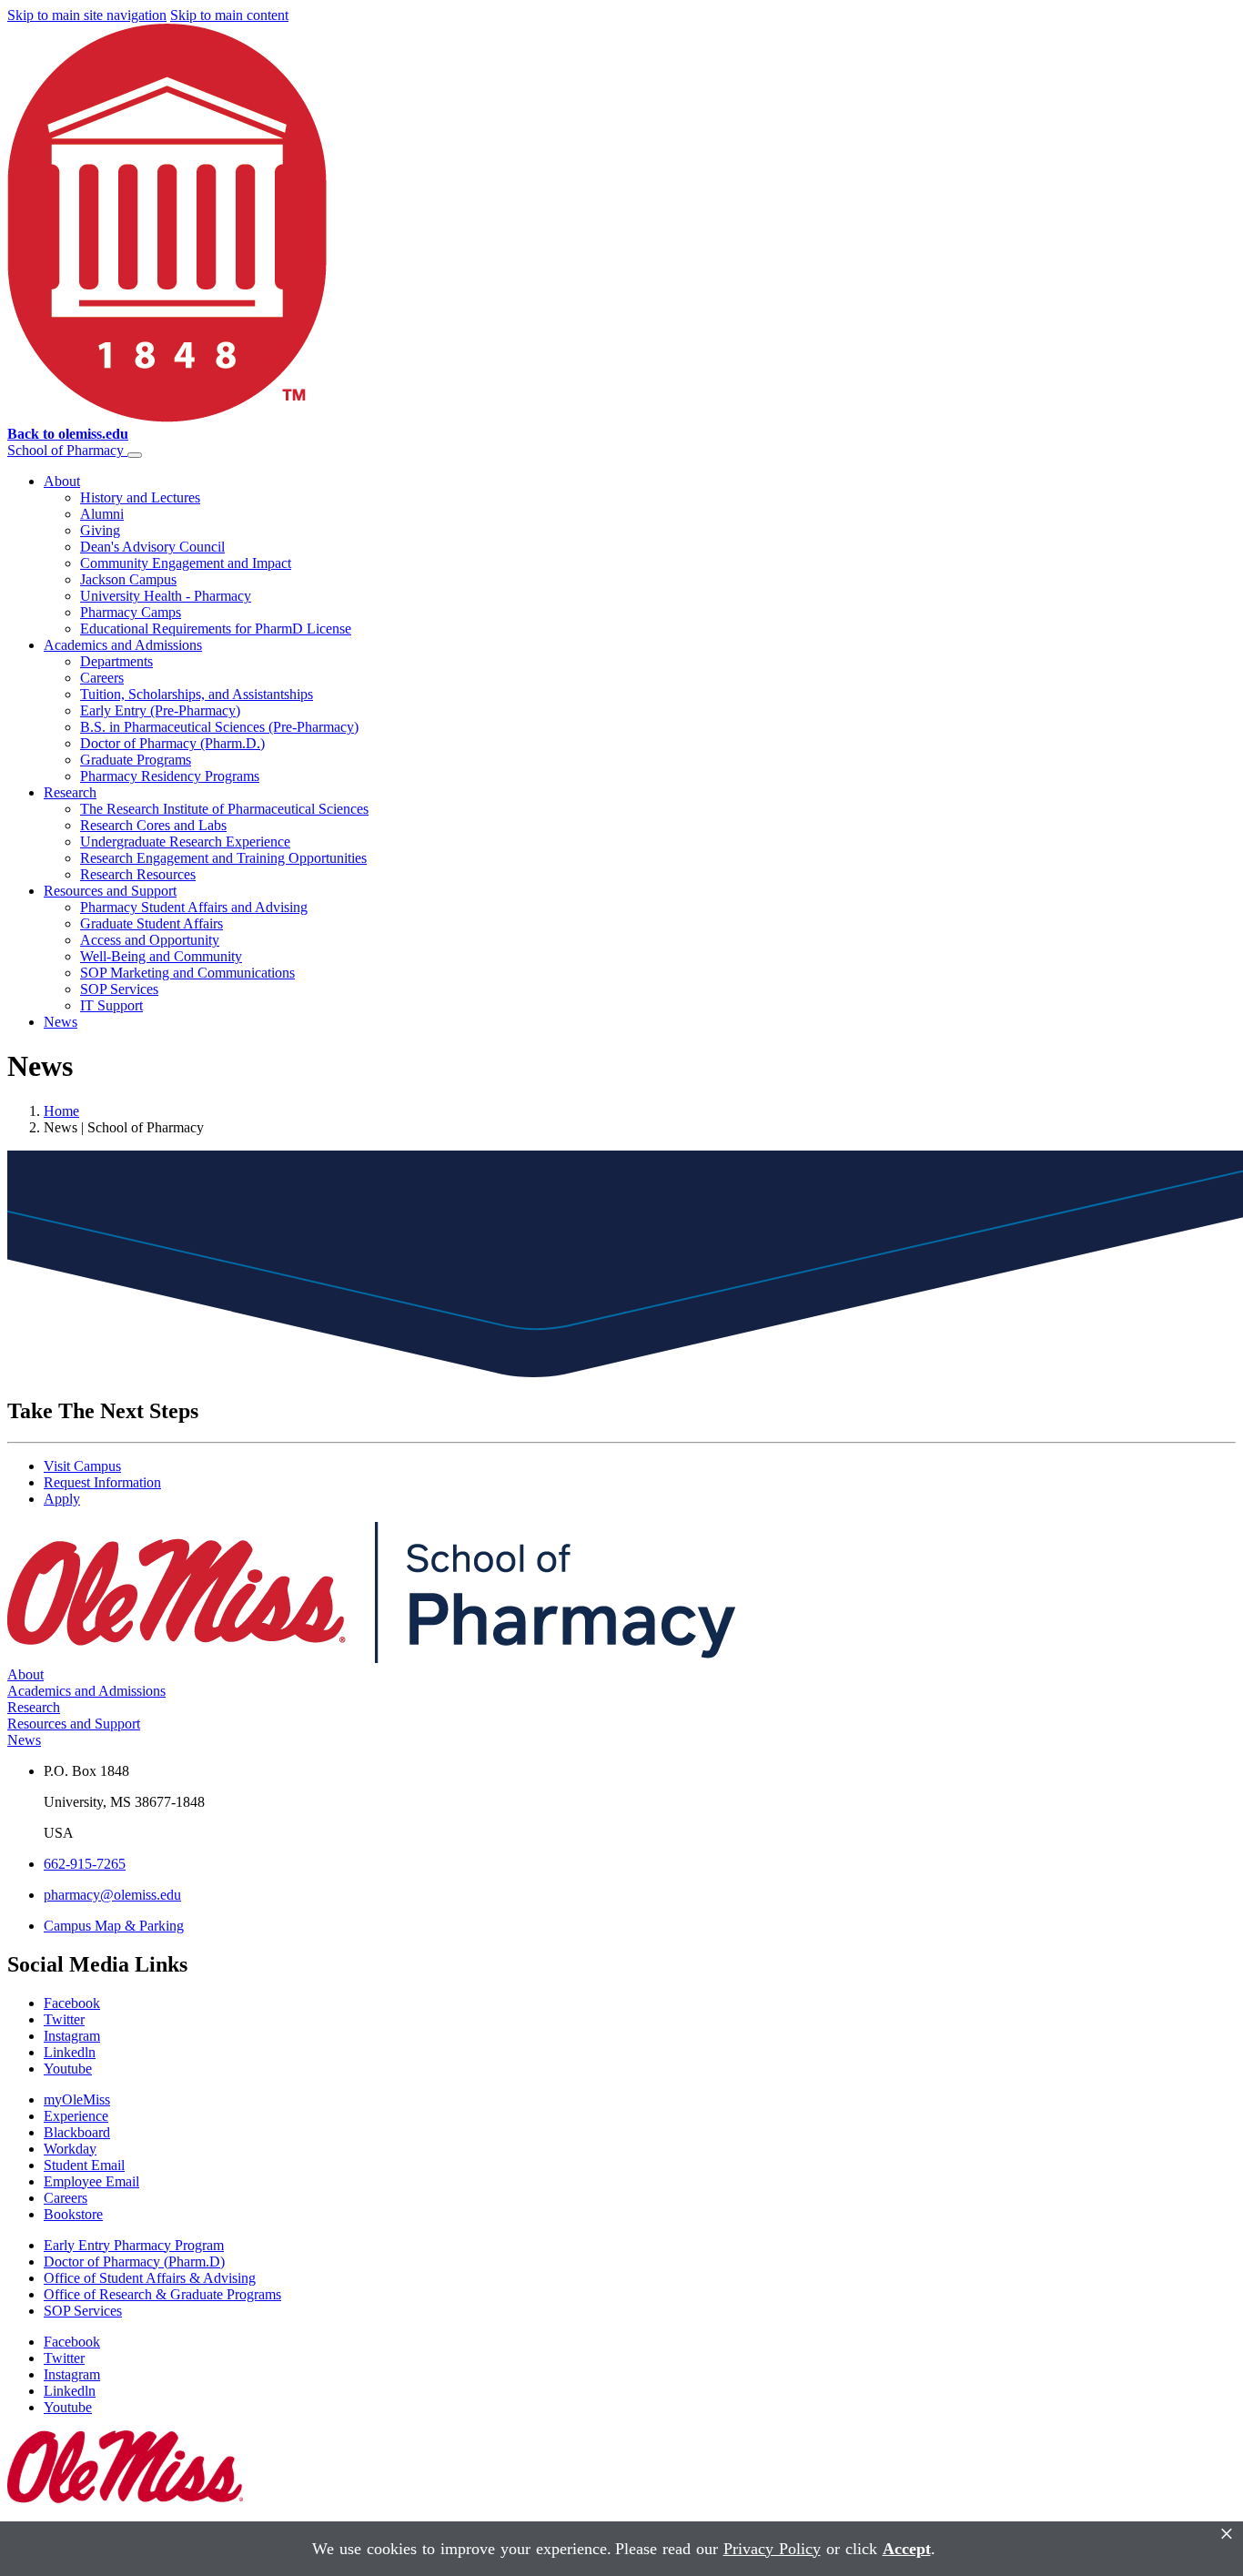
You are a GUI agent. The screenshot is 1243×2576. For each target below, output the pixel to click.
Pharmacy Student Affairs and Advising (194, 907)
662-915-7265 (85, 1864)
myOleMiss (77, 2099)
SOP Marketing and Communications (187, 973)
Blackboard (77, 2132)
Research (70, 792)
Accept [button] (907, 2549)
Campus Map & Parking (114, 1926)
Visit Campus (82, 1466)
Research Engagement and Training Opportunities (223, 858)
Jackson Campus (128, 579)
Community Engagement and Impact (186, 563)
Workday (70, 2149)
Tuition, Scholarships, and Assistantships (197, 694)
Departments (116, 661)
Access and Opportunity (150, 940)
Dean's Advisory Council (152, 547)
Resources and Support (110, 891)
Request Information (102, 1482)
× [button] (1227, 2534)
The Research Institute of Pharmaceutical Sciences (224, 809)
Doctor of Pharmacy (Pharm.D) (134, 2262)
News (61, 1022)
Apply (62, 1499)
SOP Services (119, 989)
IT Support (111, 1005)
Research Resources (138, 874)
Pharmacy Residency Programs (170, 776)
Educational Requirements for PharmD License (216, 629)
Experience (76, 2116)
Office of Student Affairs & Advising (150, 2278)
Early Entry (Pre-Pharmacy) (160, 710)
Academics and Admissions (123, 645)
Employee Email (91, 2181)
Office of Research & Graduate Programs (162, 2294)
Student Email (84, 2165)
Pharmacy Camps (131, 612)
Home (61, 1111)
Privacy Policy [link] (772, 2549)
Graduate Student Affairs (152, 923)
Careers (102, 678)
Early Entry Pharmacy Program (134, 2245)
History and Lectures (140, 497)
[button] (135, 455)
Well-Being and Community (161, 956)
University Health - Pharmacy (166, 596)
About (62, 481)
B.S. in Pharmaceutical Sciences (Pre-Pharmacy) (219, 727)
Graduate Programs (136, 760)
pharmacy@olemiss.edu (112, 1895)
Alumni (102, 514)
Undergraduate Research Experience (185, 842)
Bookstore (73, 2214)
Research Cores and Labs (153, 825)
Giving (100, 530)
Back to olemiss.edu (68, 434)
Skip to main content (229, 15)
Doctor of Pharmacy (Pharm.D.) (172, 743)
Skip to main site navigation (87, 15)
